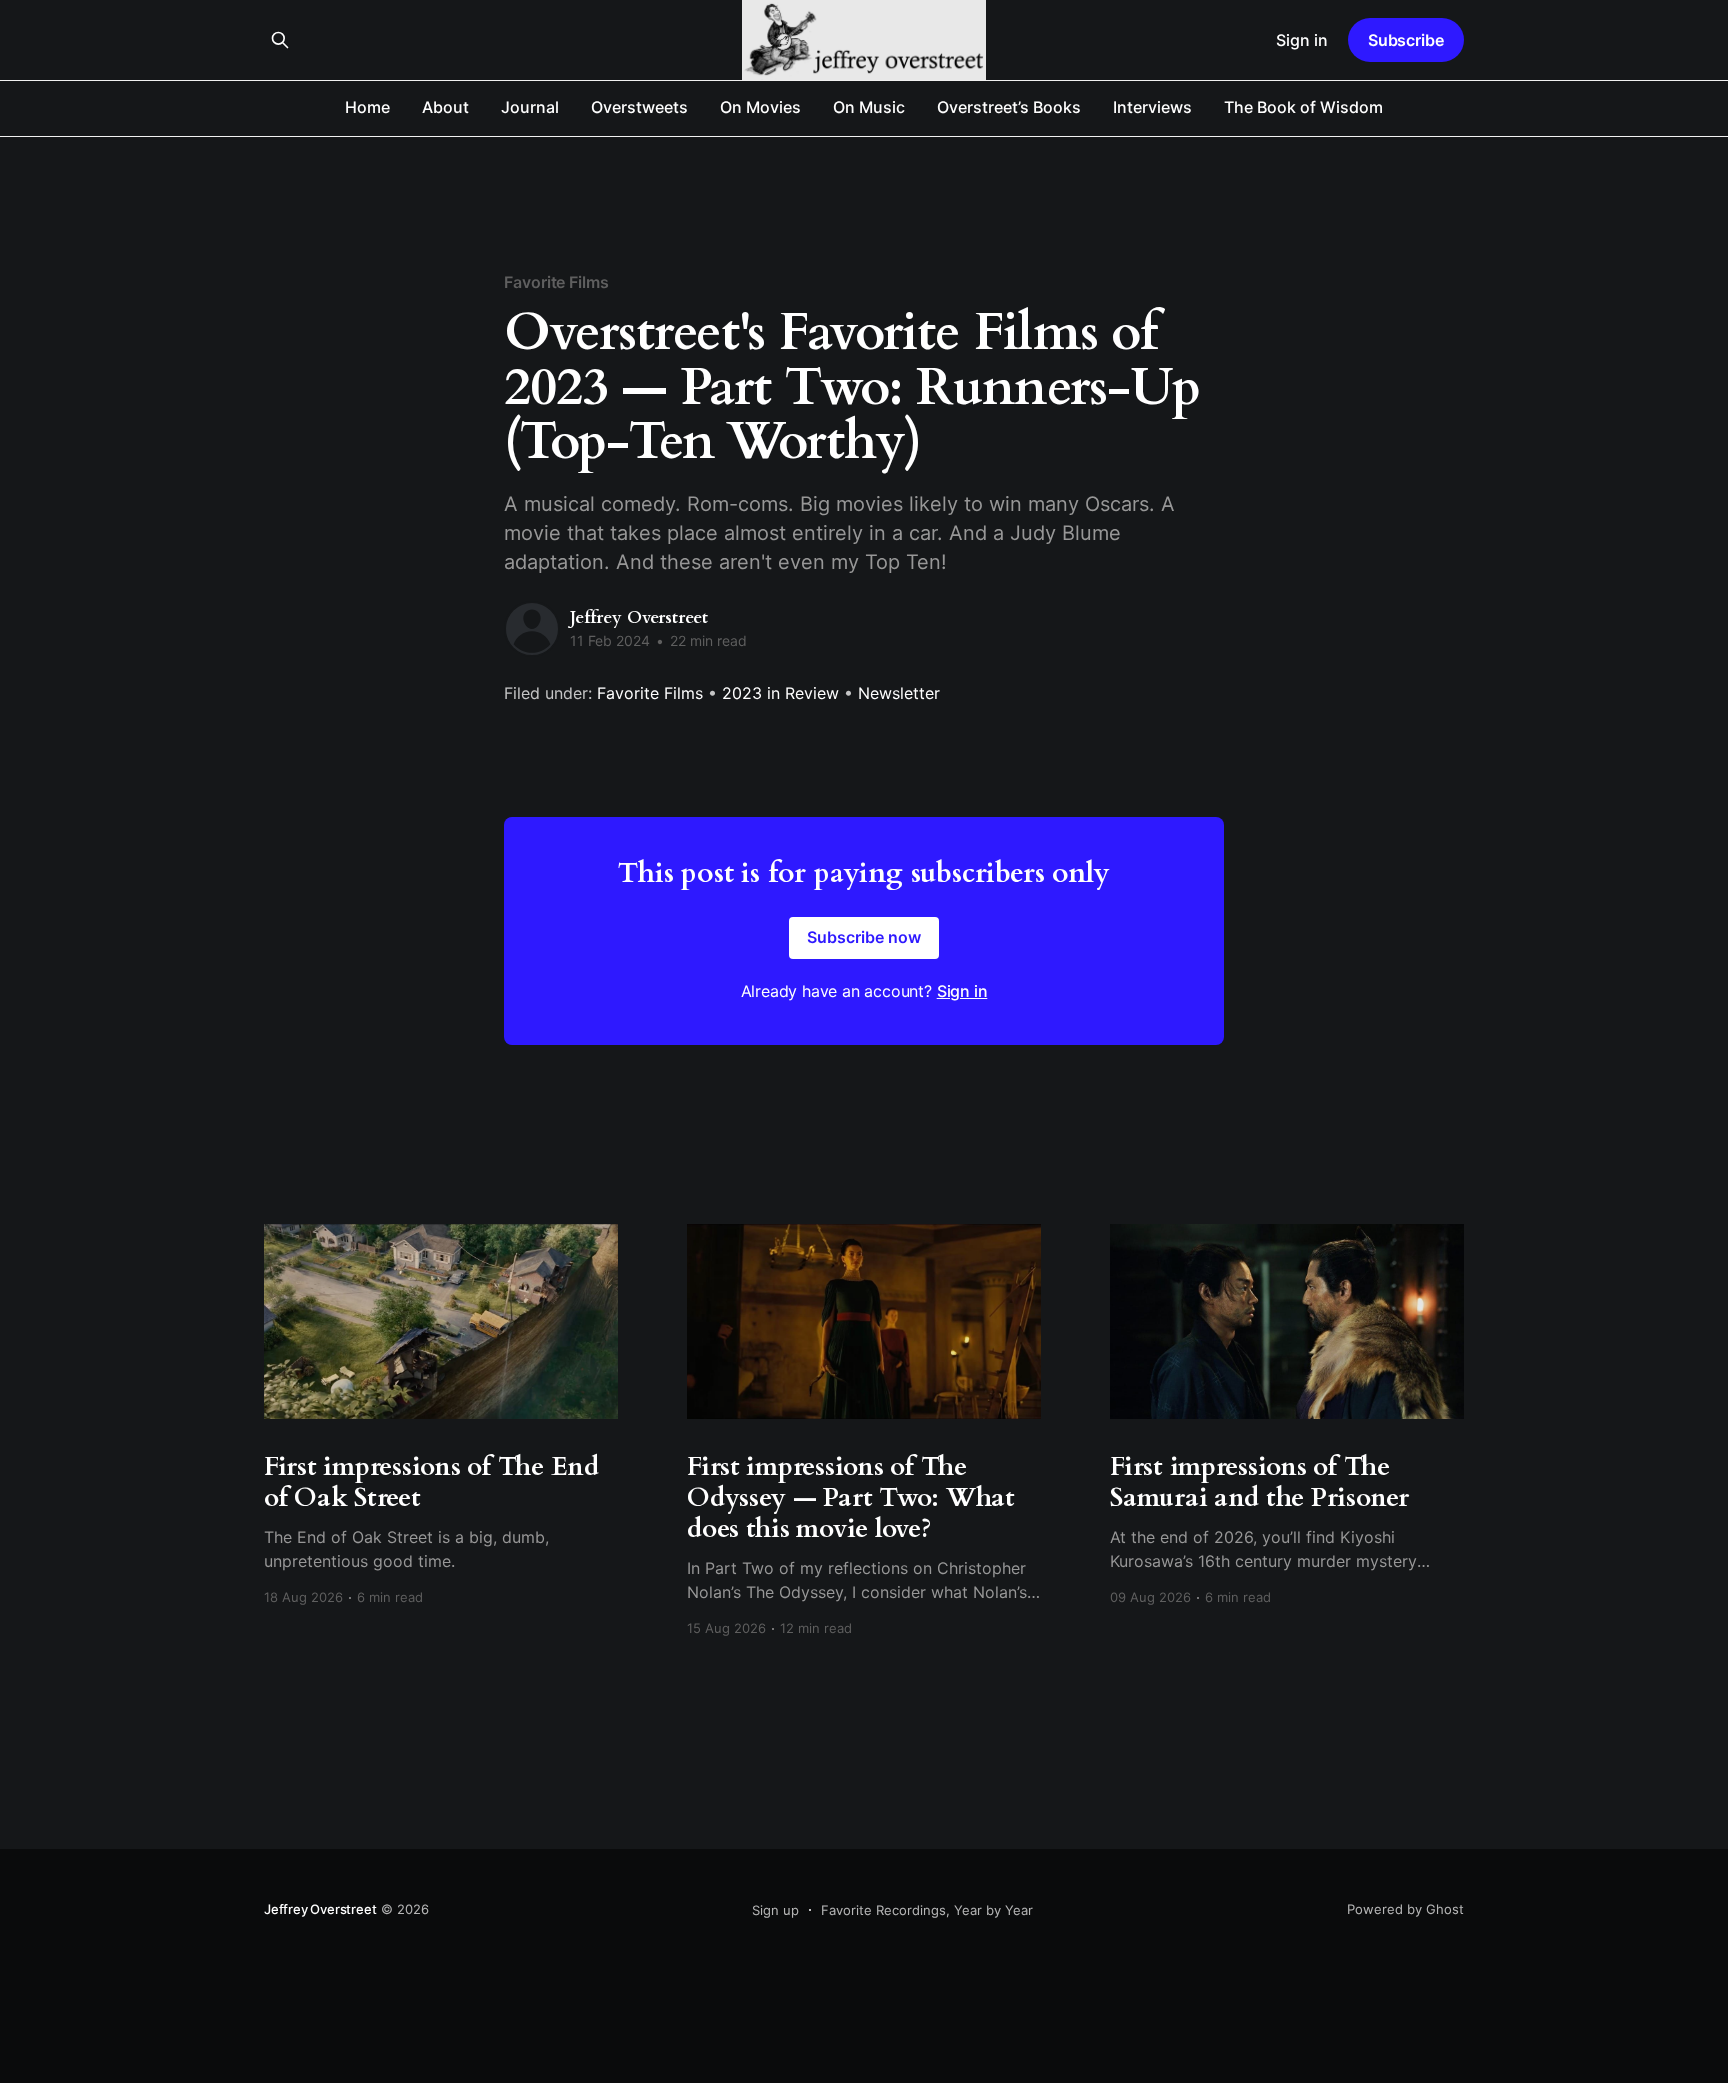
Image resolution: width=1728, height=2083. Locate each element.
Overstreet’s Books (1009, 107)
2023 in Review (780, 693)
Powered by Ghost (1405, 1909)
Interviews (1152, 107)
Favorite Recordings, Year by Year (927, 1910)
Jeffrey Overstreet (639, 617)
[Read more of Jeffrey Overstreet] (532, 629)
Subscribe (1406, 40)
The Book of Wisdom (1303, 107)
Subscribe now (864, 937)
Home (367, 107)
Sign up (775, 1910)
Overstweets (639, 107)
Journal (530, 107)
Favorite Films (556, 282)
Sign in (1302, 40)
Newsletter (899, 693)
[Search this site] (280, 40)
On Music (869, 107)
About (445, 107)
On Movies (760, 107)
